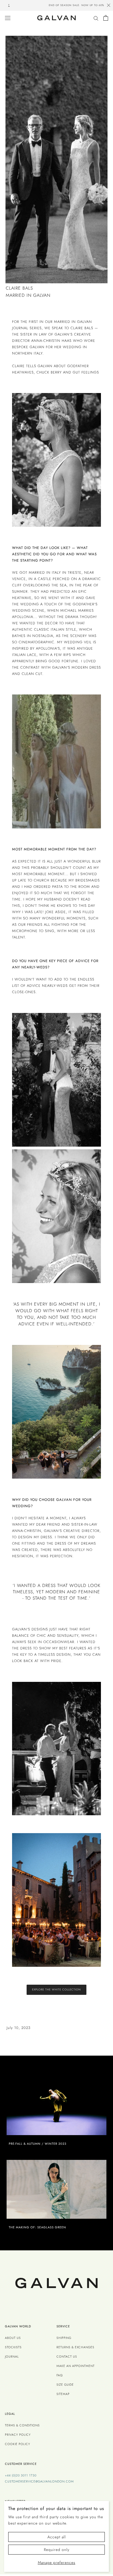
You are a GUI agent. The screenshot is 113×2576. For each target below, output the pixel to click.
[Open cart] (106, 18)
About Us (13, 2338)
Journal (12, 2357)
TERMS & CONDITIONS (22, 2425)
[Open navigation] (8, 18)
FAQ (60, 2375)
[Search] (96, 18)
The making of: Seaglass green (37, 2227)
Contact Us (67, 2357)
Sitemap (63, 2394)
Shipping (64, 2338)
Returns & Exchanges (75, 2347)
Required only (57, 2550)
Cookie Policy (18, 2444)
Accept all (57, 2537)
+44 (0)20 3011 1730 (21, 2475)
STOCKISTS (13, 2347)
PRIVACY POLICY (18, 2435)
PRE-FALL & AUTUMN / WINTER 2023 (38, 2144)
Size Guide (65, 2385)
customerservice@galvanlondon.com (39, 2481)
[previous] (11, 6)
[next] (102, 6)
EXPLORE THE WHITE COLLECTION (56, 1989)
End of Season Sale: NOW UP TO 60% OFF (56, 5)
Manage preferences (57, 2563)
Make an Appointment (76, 2366)
